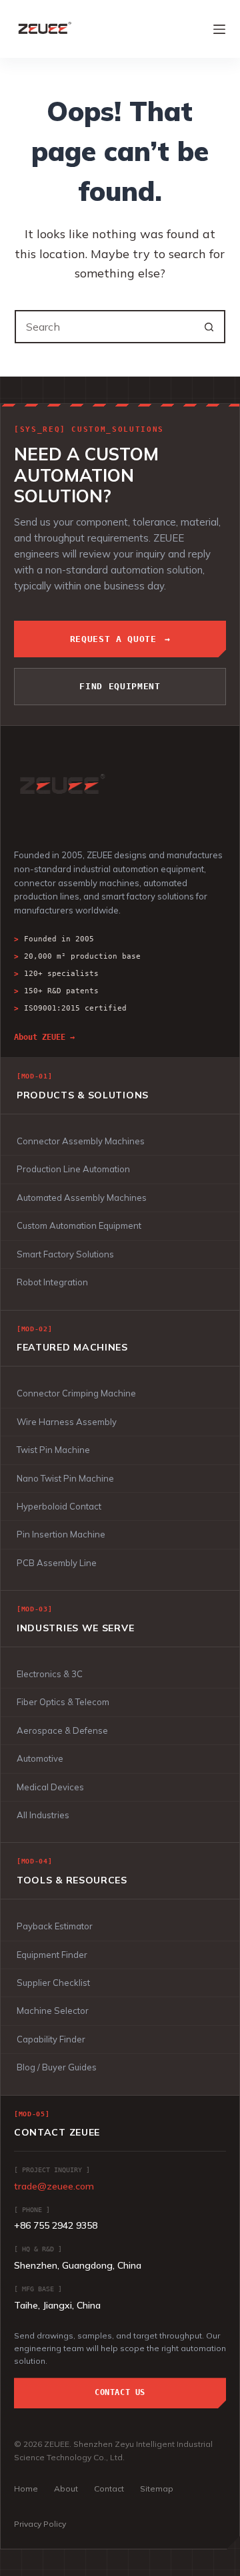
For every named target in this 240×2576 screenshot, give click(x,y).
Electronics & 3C (50, 1674)
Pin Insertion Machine (61, 1534)
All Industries (43, 1815)
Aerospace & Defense (62, 1730)
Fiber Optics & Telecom (63, 1702)
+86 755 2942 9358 (56, 2225)
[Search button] (209, 327)
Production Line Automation (73, 1169)
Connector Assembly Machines (81, 1141)
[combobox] (105, 327)
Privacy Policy (40, 2524)
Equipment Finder (52, 1955)
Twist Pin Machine (53, 1450)
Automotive (40, 1758)
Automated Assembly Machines (82, 1198)
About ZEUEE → (44, 1037)
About (66, 2489)
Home (26, 2489)
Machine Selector (53, 2011)
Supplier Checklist (53, 1983)
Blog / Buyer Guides (57, 2067)
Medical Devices (50, 1787)
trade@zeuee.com (54, 2186)
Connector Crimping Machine (76, 1393)
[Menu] (219, 29)
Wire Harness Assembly (67, 1422)
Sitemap (157, 2489)
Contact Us (120, 2392)
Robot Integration (52, 1282)
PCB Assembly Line (57, 1563)
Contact (109, 2489)
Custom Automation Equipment (79, 1225)
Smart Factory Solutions (65, 1254)
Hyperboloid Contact (59, 1506)
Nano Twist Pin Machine (65, 1478)
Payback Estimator (55, 1926)
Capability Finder (51, 2039)
